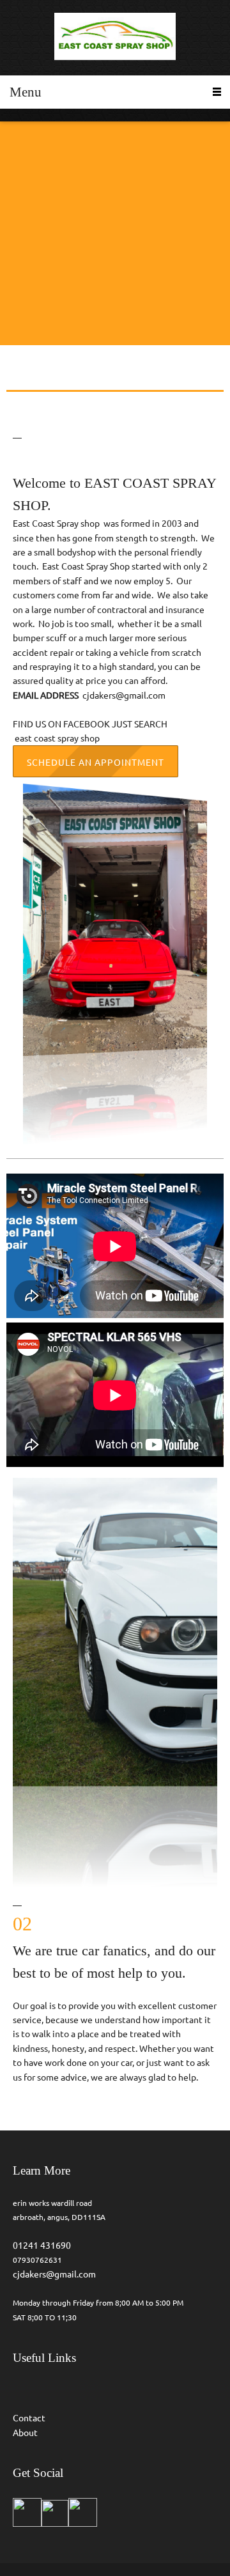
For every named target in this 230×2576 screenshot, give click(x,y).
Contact (29, 2418)
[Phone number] (16, 307)
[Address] (54, 307)
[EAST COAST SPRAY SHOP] (115, 38)
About (25, 2433)
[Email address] (35, 307)
